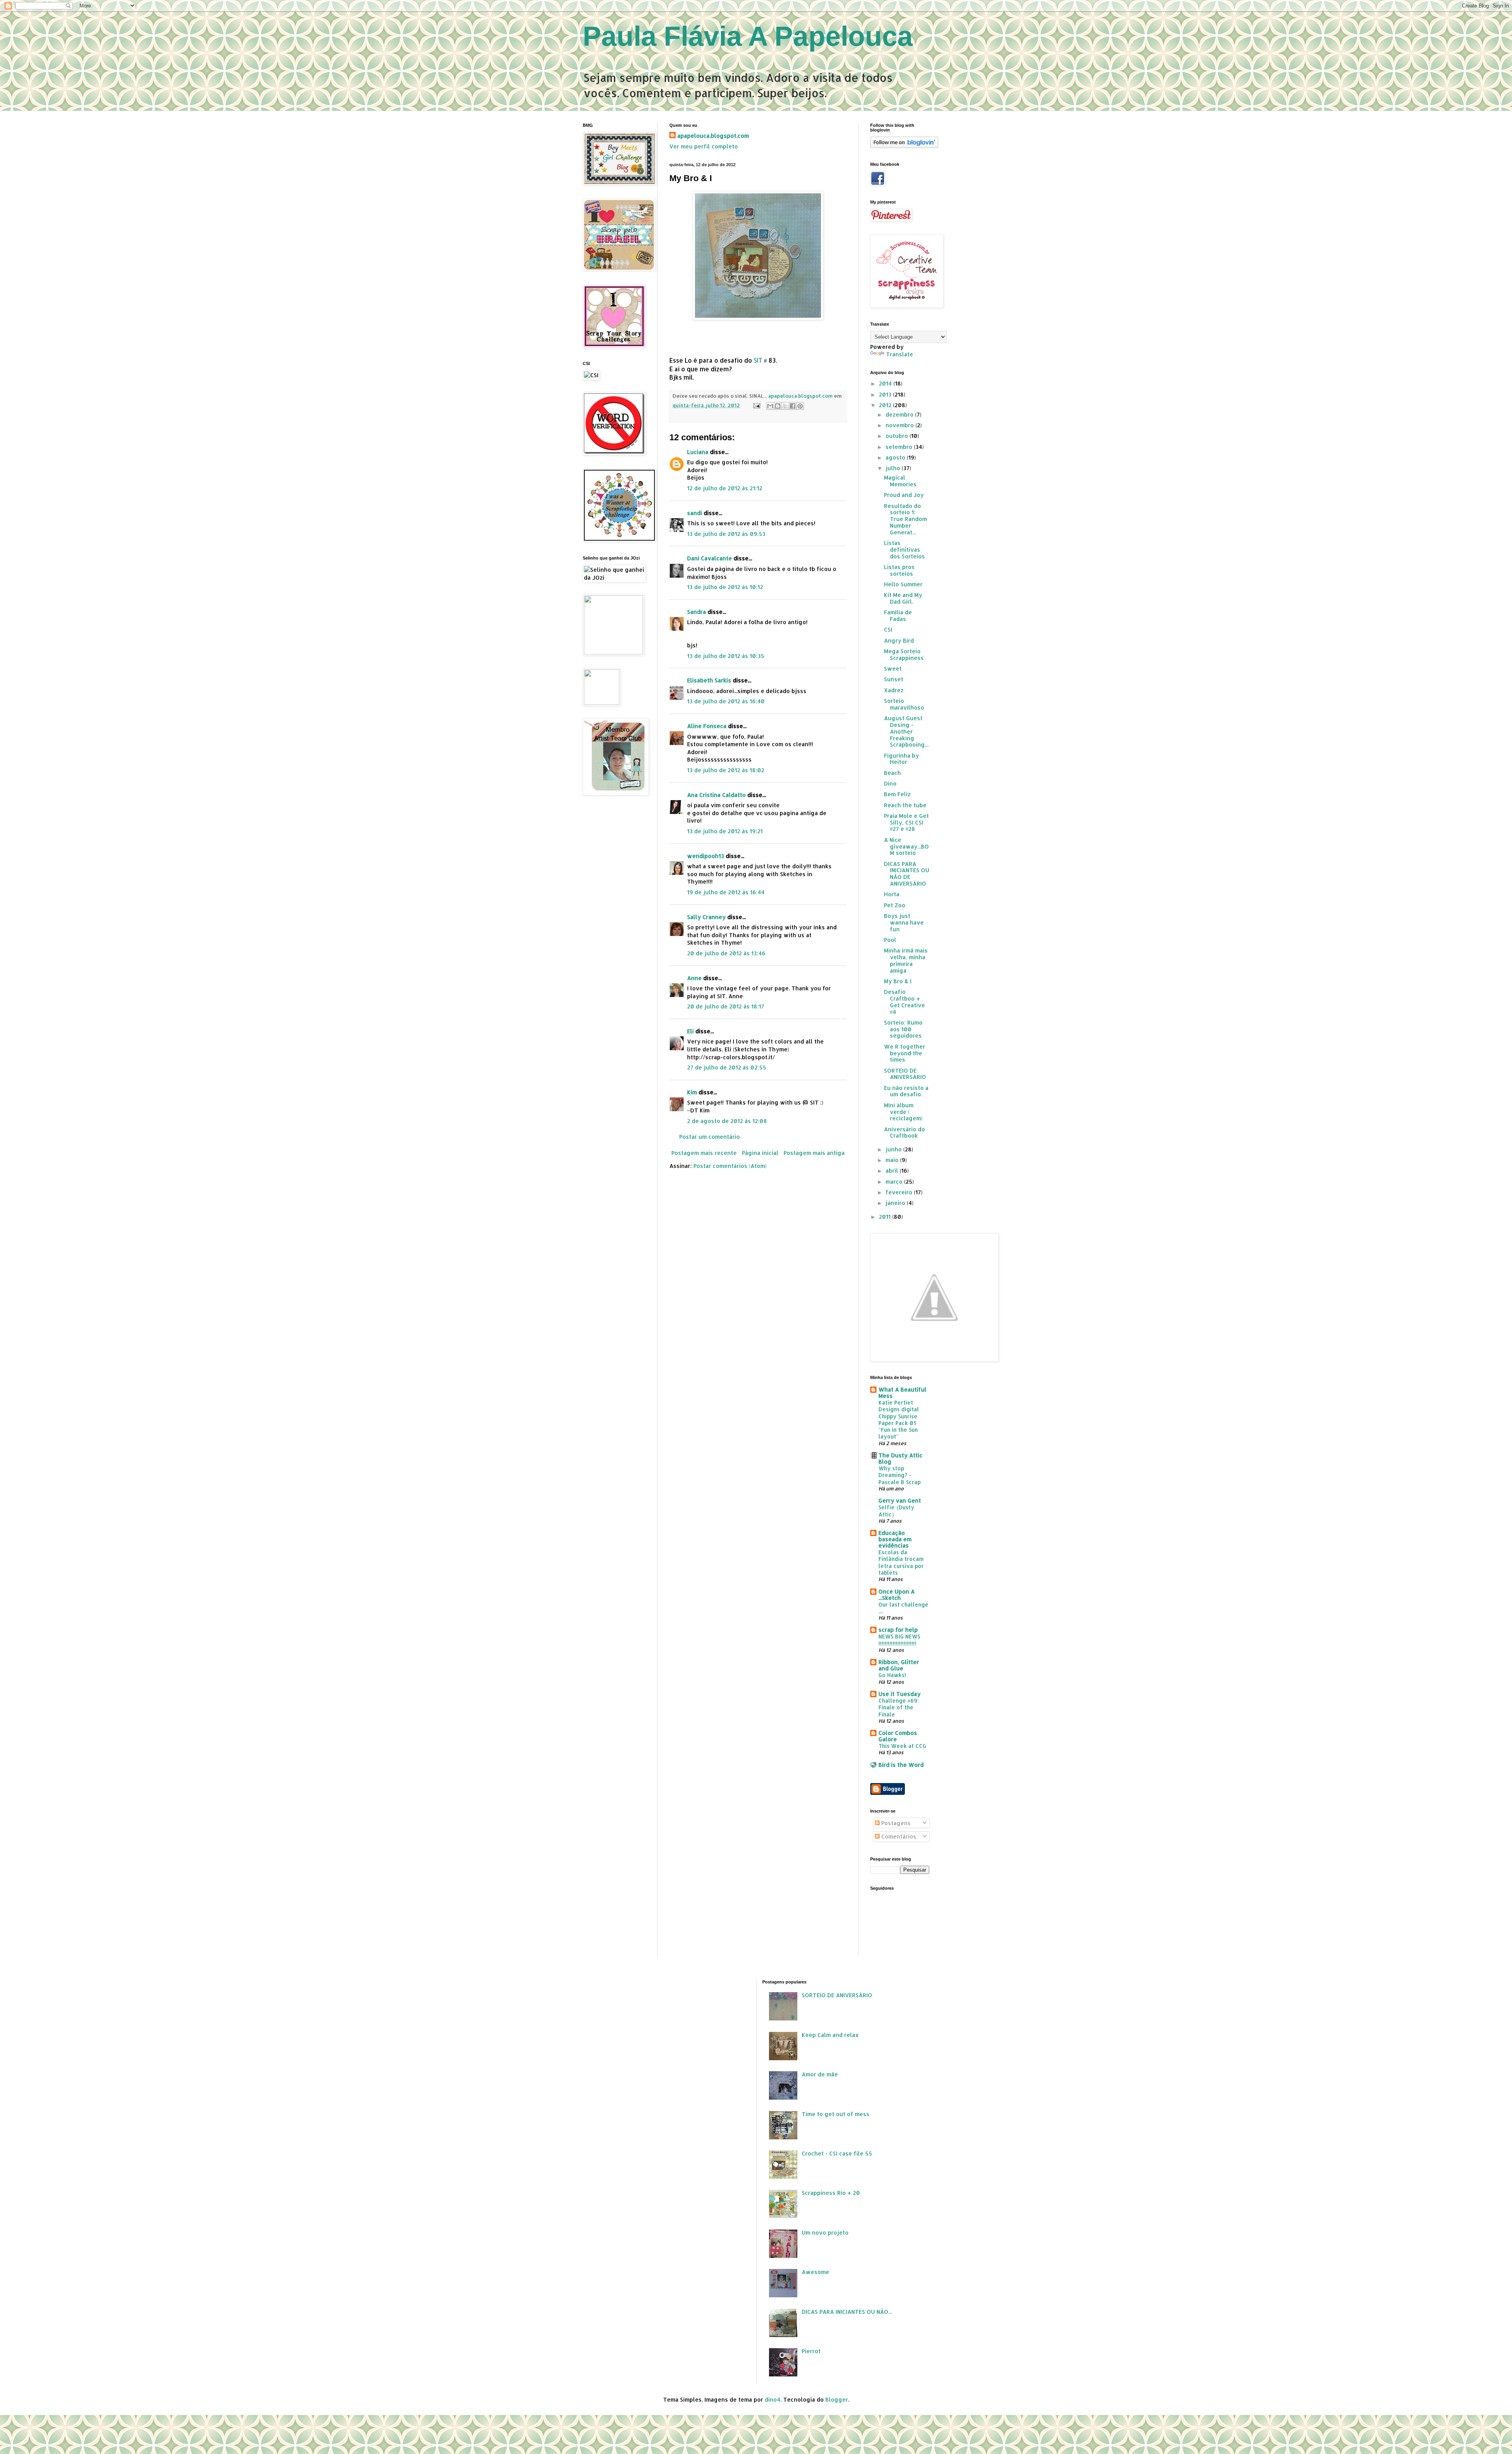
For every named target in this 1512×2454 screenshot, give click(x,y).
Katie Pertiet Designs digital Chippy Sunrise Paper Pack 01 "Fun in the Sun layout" (899, 1419)
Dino (890, 783)
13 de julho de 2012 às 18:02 (726, 770)
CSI (888, 629)
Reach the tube (905, 805)
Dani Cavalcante (710, 558)
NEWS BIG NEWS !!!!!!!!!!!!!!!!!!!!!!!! (899, 1640)
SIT (758, 360)
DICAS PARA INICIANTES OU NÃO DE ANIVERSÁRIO (907, 874)
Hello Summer (903, 584)
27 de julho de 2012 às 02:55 (727, 1067)
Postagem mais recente (704, 1153)
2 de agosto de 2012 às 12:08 (727, 1121)
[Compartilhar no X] (785, 406)
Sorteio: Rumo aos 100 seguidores (903, 1029)
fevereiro (900, 1192)
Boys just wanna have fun (904, 922)
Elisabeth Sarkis (709, 680)
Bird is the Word (901, 1765)
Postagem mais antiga (814, 1153)
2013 (886, 394)
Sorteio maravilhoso (904, 704)
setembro (900, 447)
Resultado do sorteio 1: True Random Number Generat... (905, 519)
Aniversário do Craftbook (904, 1132)
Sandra (697, 612)
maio (893, 1160)
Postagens (895, 1823)
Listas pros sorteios (899, 570)
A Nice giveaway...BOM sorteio (906, 846)
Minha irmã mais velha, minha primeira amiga (906, 960)
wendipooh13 (706, 856)
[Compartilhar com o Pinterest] (800, 406)
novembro (901, 425)
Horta (892, 894)
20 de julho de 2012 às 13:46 (726, 953)
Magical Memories (900, 481)
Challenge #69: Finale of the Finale (899, 1707)
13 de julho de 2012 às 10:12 (725, 587)
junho (894, 1149)
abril (893, 1170)
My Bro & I (898, 981)
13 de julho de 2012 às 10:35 (726, 656)
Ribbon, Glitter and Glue (899, 1665)
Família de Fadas (898, 615)
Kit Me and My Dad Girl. (903, 598)
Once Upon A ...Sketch (897, 1595)
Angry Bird (899, 640)
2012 (886, 405)
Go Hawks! (892, 1675)
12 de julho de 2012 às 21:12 (725, 488)
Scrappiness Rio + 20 (831, 2193)
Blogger (837, 2399)
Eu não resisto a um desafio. (906, 1091)
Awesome (815, 2272)
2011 (886, 1217)
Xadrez (894, 690)
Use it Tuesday (900, 1694)
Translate (900, 354)
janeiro (896, 1203)
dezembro (900, 414)
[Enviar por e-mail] (770, 406)
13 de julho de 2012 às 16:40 (726, 701)
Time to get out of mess (836, 2114)
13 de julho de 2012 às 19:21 (725, 831)
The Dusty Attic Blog (901, 1458)
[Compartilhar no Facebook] (793, 406)
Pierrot (811, 2351)
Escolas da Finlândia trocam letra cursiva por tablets (901, 1562)
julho (894, 468)
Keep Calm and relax (830, 2035)
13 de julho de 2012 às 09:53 (726, 534)
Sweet (893, 668)
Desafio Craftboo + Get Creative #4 (904, 1002)
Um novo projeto (825, 2233)
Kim (692, 1092)
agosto (896, 457)
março (895, 1182)
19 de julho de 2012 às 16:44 (726, 892)
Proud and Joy (904, 495)
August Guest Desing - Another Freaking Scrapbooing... (906, 731)
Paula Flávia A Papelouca (748, 36)
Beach (892, 773)
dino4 (773, 2399)
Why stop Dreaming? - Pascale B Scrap (900, 1475)
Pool (890, 940)
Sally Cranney (706, 917)
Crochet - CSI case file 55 (837, 2153)
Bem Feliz (897, 794)
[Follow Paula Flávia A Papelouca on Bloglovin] (904, 146)
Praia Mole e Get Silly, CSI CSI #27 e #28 (906, 822)
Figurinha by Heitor (901, 759)
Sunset (894, 679)
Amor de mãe (820, 2074)
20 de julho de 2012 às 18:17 (726, 1006)
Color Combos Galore (898, 1736)
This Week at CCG (902, 1746)
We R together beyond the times (905, 1053)
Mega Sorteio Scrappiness (904, 654)
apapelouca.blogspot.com (713, 136)
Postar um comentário (710, 1137)
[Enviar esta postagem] (756, 405)
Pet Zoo (895, 905)
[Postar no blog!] (778, 406)
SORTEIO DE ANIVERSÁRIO (905, 1074)
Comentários (898, 1836)
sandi (695, 513)
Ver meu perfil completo (704, 146)
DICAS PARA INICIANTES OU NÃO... (847, 2312)
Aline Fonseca (707, 726)
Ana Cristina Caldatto (716, 795)
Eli (690, 1031)
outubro (898, 436)
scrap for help (898, 1630)
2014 (886, 383)
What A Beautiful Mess (902, 1393)
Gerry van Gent (900, 1500)
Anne (694, 978)
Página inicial (760, 1153)
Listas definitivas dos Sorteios (904, 550)
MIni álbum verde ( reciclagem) (903, 1112)
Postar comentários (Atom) (730, 1166)
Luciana (698, 452)
